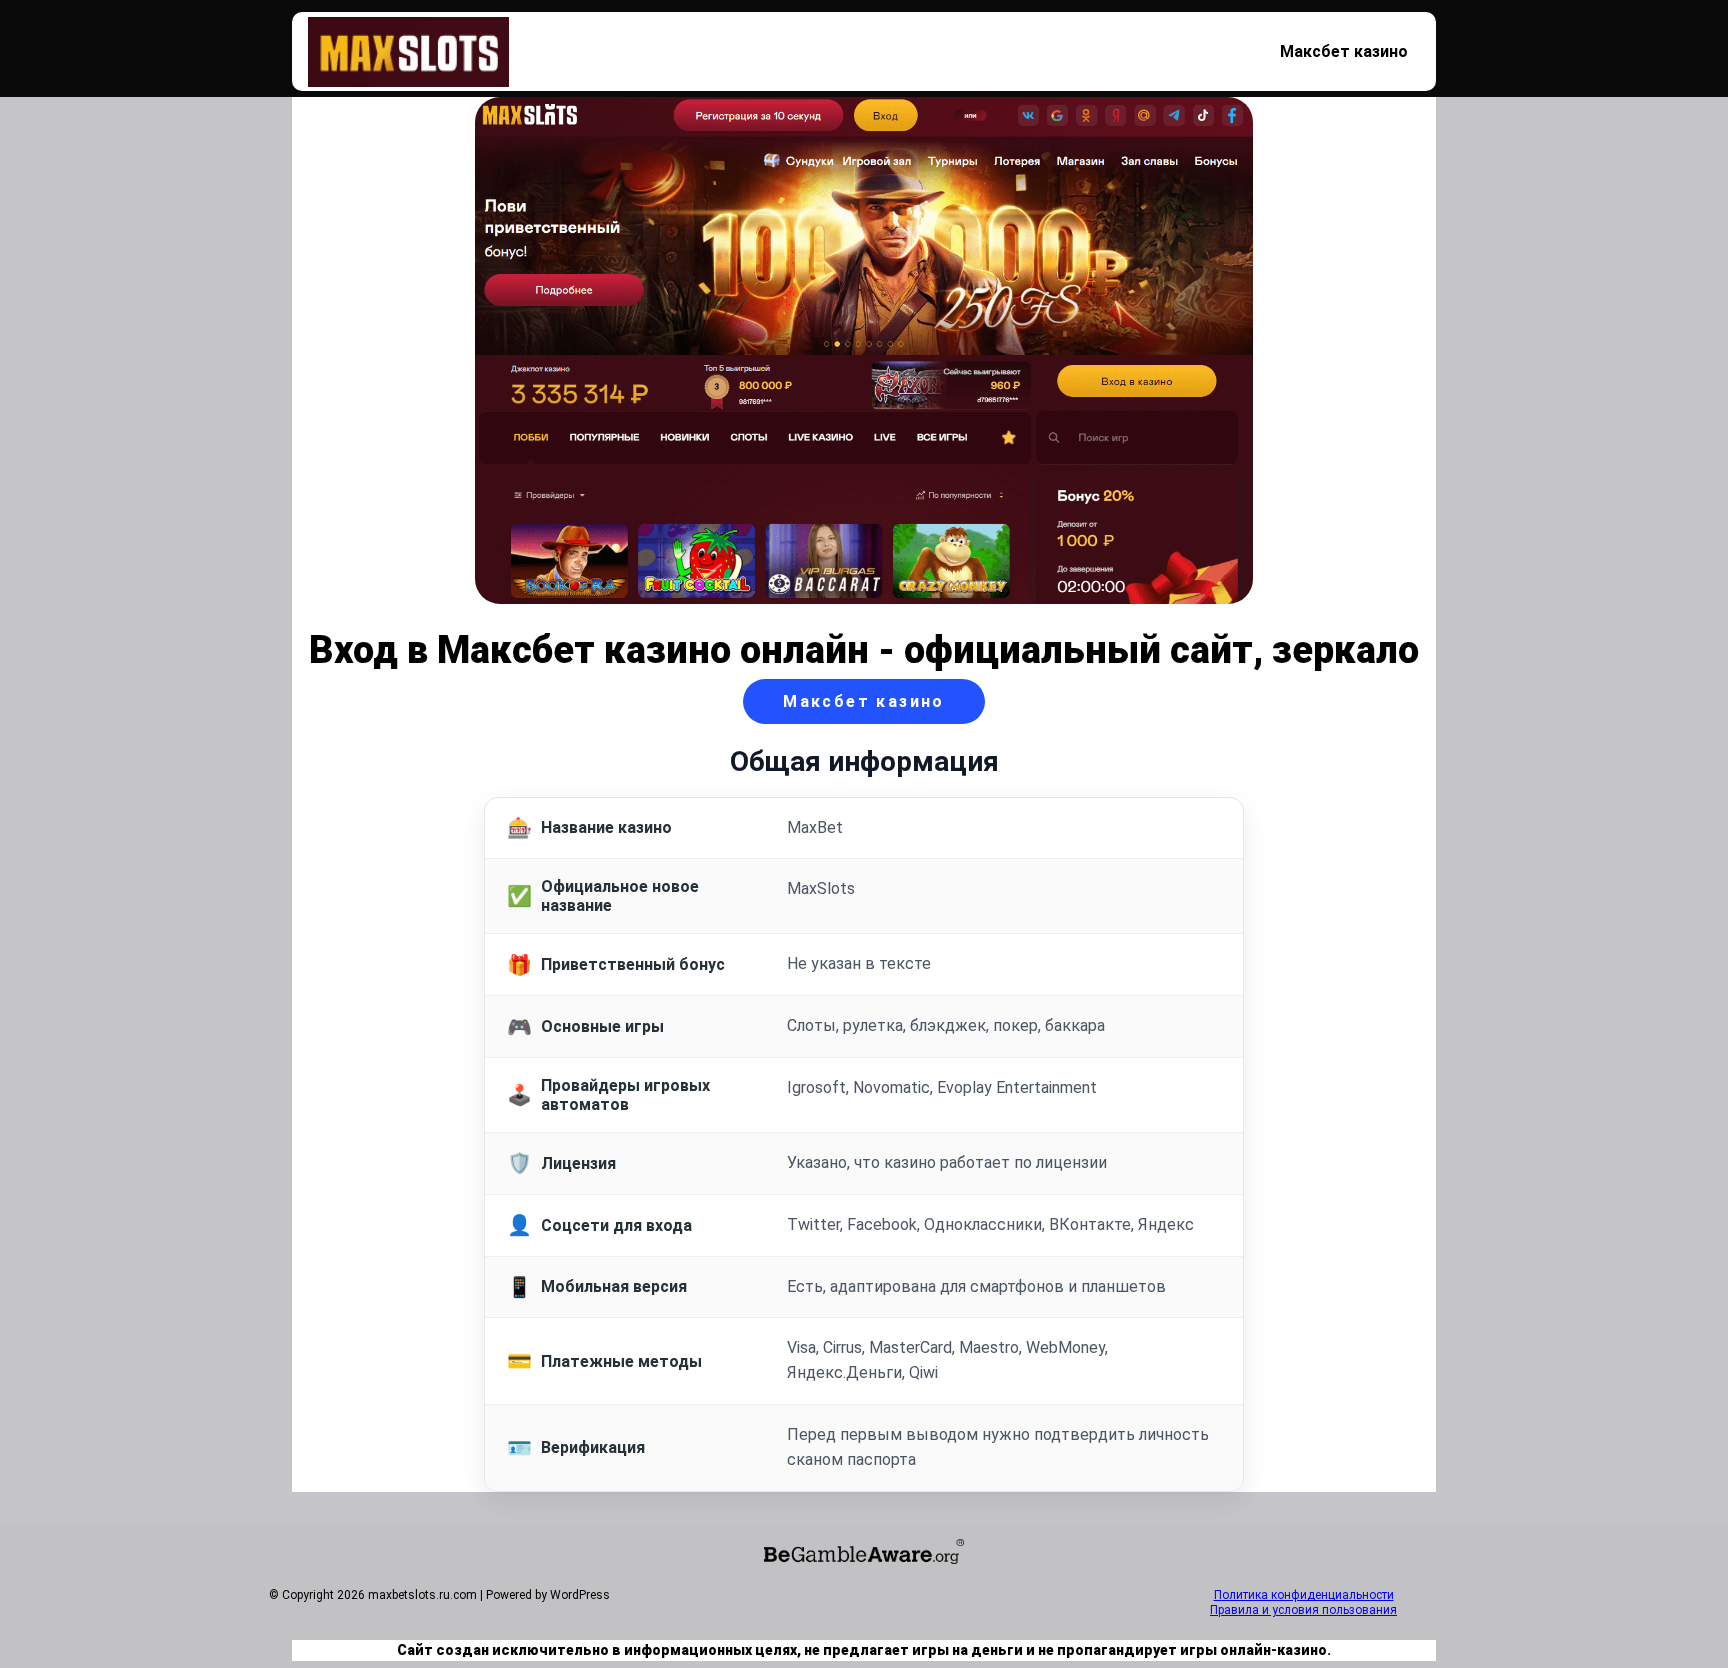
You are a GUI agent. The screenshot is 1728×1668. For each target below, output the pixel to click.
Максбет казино (1344, 51)
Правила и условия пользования (1303, 1610)
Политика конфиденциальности (1304, 1595)
